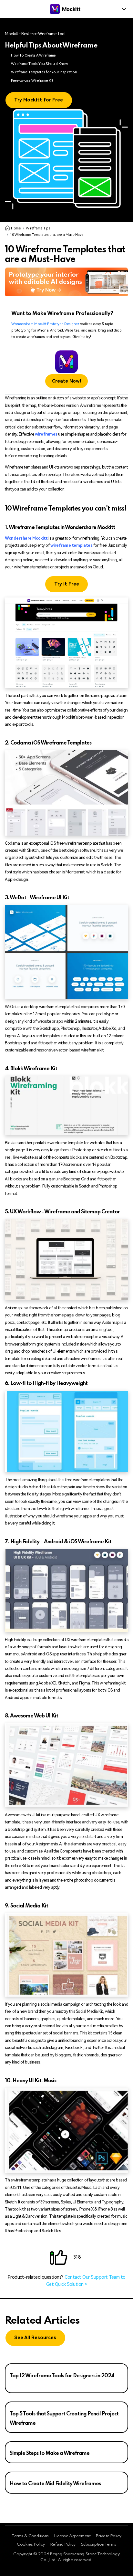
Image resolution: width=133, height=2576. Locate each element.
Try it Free (67, 584)
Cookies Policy (31, 2544)
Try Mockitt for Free (39, 100)
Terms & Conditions (30, 2536)
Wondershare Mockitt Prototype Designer (45, 324)
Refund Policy (63, 2544)
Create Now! (66, 381)
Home (16, 228)
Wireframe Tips (38, 228)
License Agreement (72, 2536)
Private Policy (108, 2536)
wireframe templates (72, 545)
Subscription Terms (98, 2544)
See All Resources (35, 2338)
